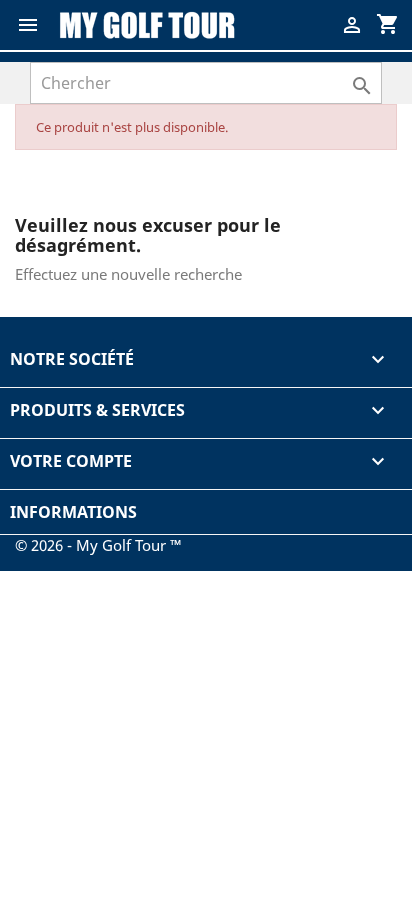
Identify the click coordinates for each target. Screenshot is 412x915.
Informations (73, 512)
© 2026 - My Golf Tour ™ (98, 545)
